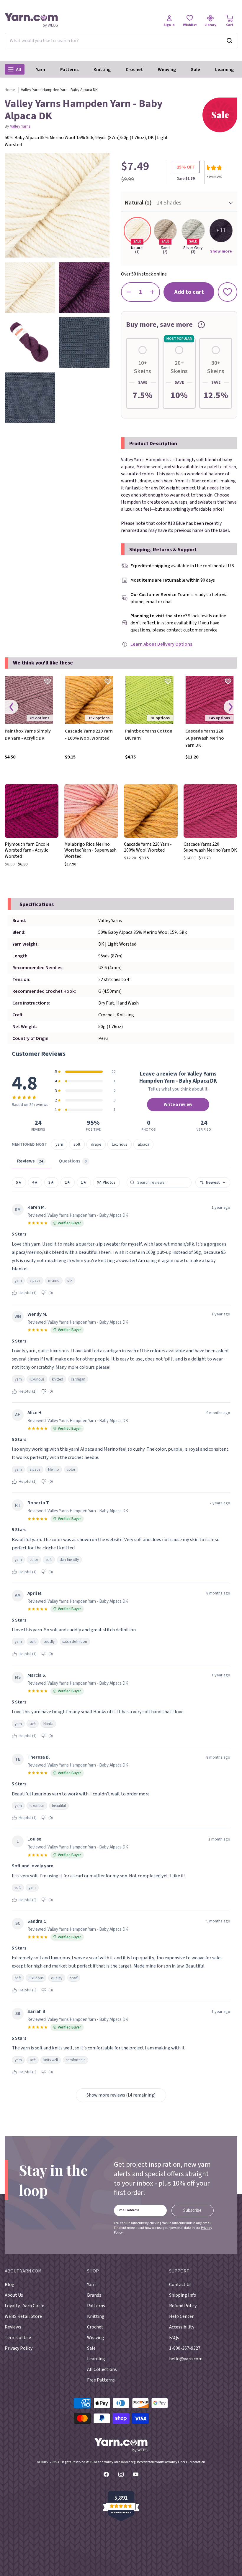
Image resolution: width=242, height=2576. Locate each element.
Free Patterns (101, 2380)
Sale (196, 70)
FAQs (174, 2338)
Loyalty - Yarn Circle (24, 2306)
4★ (35, 1182)
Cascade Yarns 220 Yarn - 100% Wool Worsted (89, 735)
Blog (10, 2285)
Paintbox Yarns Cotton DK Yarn (149, 735)
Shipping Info (183, 2295)
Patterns (69, 70)
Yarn (41, 70)
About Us (14, 2295)
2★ (68, 1182)
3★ (51, 1182)
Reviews (13, 2327)
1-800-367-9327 (185, 2348)
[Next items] (230, 707)
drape (96, 1144)
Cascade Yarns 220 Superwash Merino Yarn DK (205, 738)
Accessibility (182, 2327)
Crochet (134, 70)
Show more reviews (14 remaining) (121, 2095)
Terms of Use (18, 2338)
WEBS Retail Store (23, 2316)
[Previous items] (12, 707)
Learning (224, 70)
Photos (109, 1182)
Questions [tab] (73, 1161)
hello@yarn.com (186, 2359)
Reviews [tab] (30, 1161)
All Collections (102, 2369)
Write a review (178, 1104)
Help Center (181, 2316)
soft (77, 1144)
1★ (84, 1182)
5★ (19, 1182)
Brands (94, 2295)
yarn (59, 1144)
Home (10, 90)
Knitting (102, 70)
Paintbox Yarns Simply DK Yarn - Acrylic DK (28, 735)
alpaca (144, 1144)
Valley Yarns (20, 126)
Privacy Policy (19, 2348)
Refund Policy (183, 2306)
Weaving (167, 70)
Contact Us (180, 2285)
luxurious (120, 1144)
